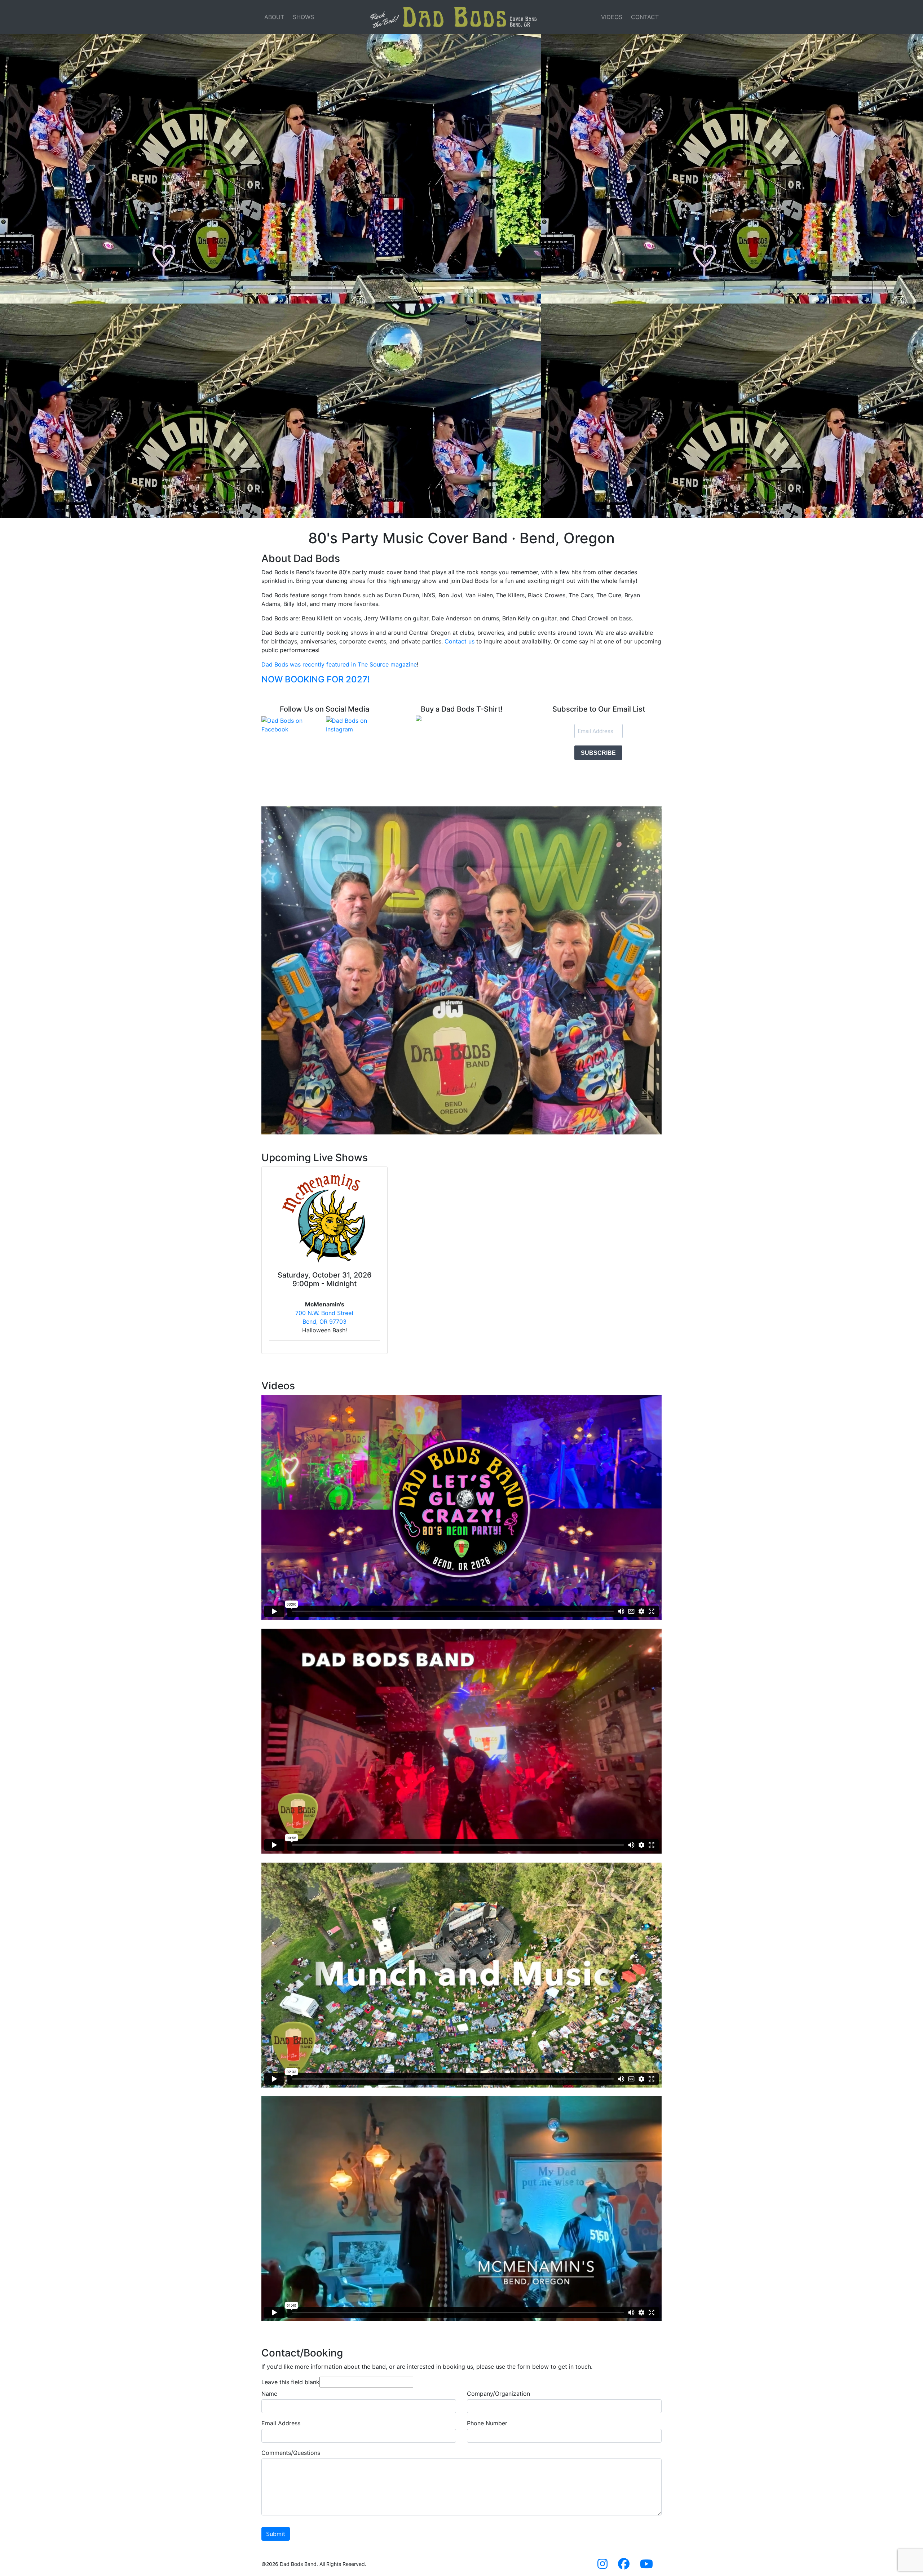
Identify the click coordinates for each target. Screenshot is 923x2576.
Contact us (460, 641)
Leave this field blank (290, 2382)
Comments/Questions (291, 2453)
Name (269, 2394)
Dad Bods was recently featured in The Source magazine (339, 664)
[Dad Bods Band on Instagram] (602, 2566)
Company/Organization (498, 2394)
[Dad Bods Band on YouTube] (646, 2566)
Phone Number (487, 2423)
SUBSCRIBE (598, 753)
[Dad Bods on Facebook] (292, 725)
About (274, 17)
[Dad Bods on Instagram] (357, 725)
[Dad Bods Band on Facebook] (624, 2566)
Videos (612, 17)
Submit (276, 2534)
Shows (303, 17)
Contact (645, 17)
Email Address (281, 2423)
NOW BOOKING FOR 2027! (316, 679)
